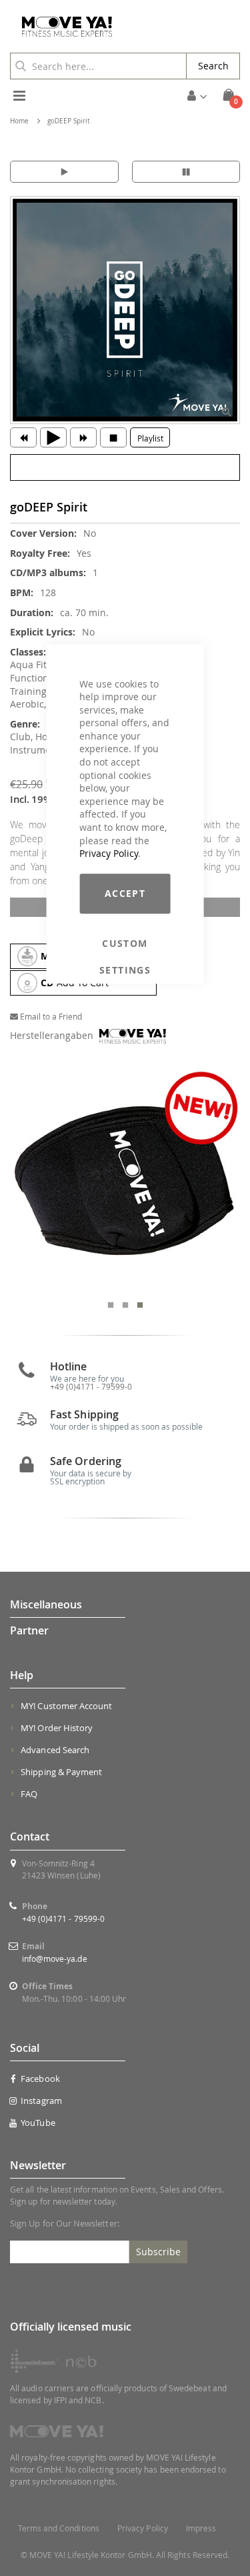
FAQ (29, 1794)
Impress (201, 2528)
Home (19, 121)
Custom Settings (125, 944)
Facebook (40, 2079)
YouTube (38, 2123)
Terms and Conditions (59, 2528)
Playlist (150, 438)
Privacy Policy (109, 853)
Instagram (41, 2101)
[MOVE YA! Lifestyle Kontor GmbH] (62, 27)
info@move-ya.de (55, 1959)
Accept (125, 893)
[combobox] (98, 66)
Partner (29, 1630)
